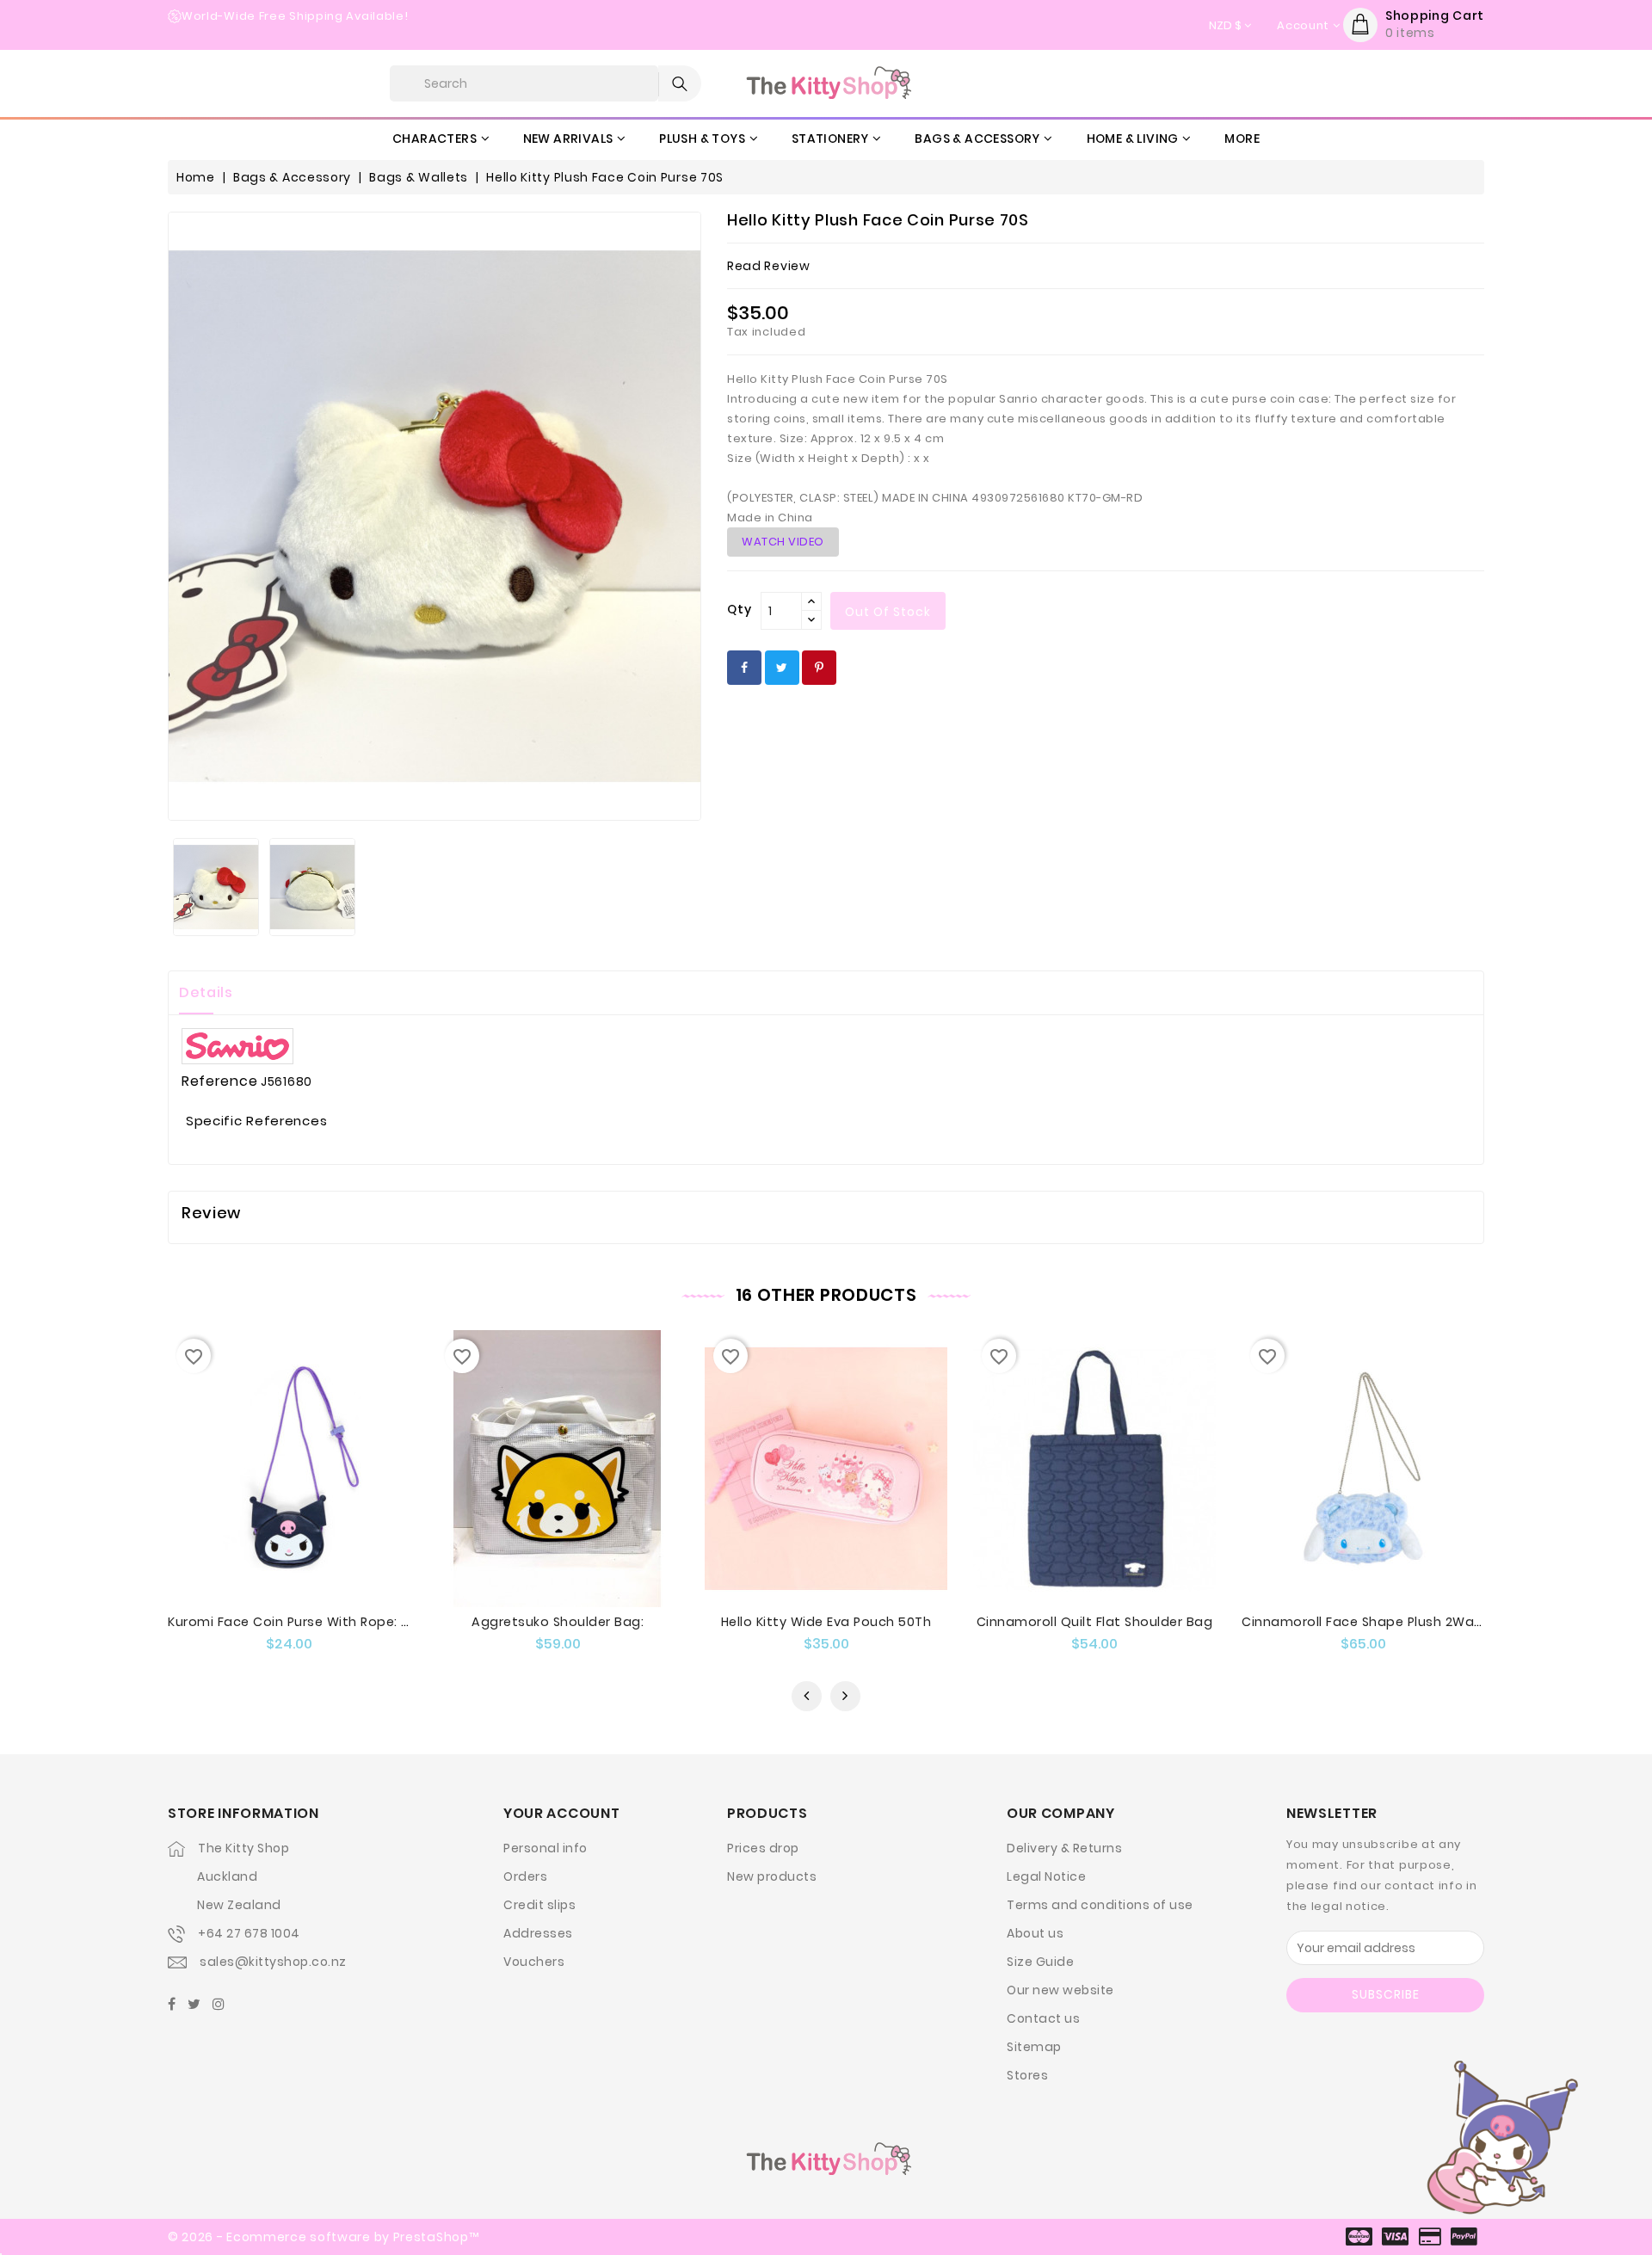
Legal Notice (1046, 1876)
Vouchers (534, 1962)
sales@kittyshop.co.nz (273, 1962)
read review (769, 266)
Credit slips (539, 1905)
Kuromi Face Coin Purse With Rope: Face (300, 1622)
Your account (561, 1813)
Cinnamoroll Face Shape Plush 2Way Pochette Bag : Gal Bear (1443, 1622)
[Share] (744, 668)
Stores (1027, 2075)
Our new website (1060, 1990)
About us (1035, 1933)
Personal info (546, 1848)
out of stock (888, 612)
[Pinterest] (819, 668)
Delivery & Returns (1064, 1848)
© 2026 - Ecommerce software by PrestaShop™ (323, 2237)
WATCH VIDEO (783, 542)
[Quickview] (272, 1505)
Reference (219, 1081)
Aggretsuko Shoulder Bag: (558, 1622)
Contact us (1043, 2018)
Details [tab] (206, 992)
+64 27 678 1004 (249, 1933)
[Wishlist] (306, 1505)
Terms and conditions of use (1100, 1905)
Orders (525, 1876)
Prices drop (763, 1848)
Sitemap (1034, 2047)
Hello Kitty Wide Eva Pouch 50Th (826, 1622)
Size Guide (1040, 1962)
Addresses (538, 1933)
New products (772, 1876)
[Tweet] (782, 668)
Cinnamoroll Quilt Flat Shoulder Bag (1095, 1622)
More (1242, 139)
